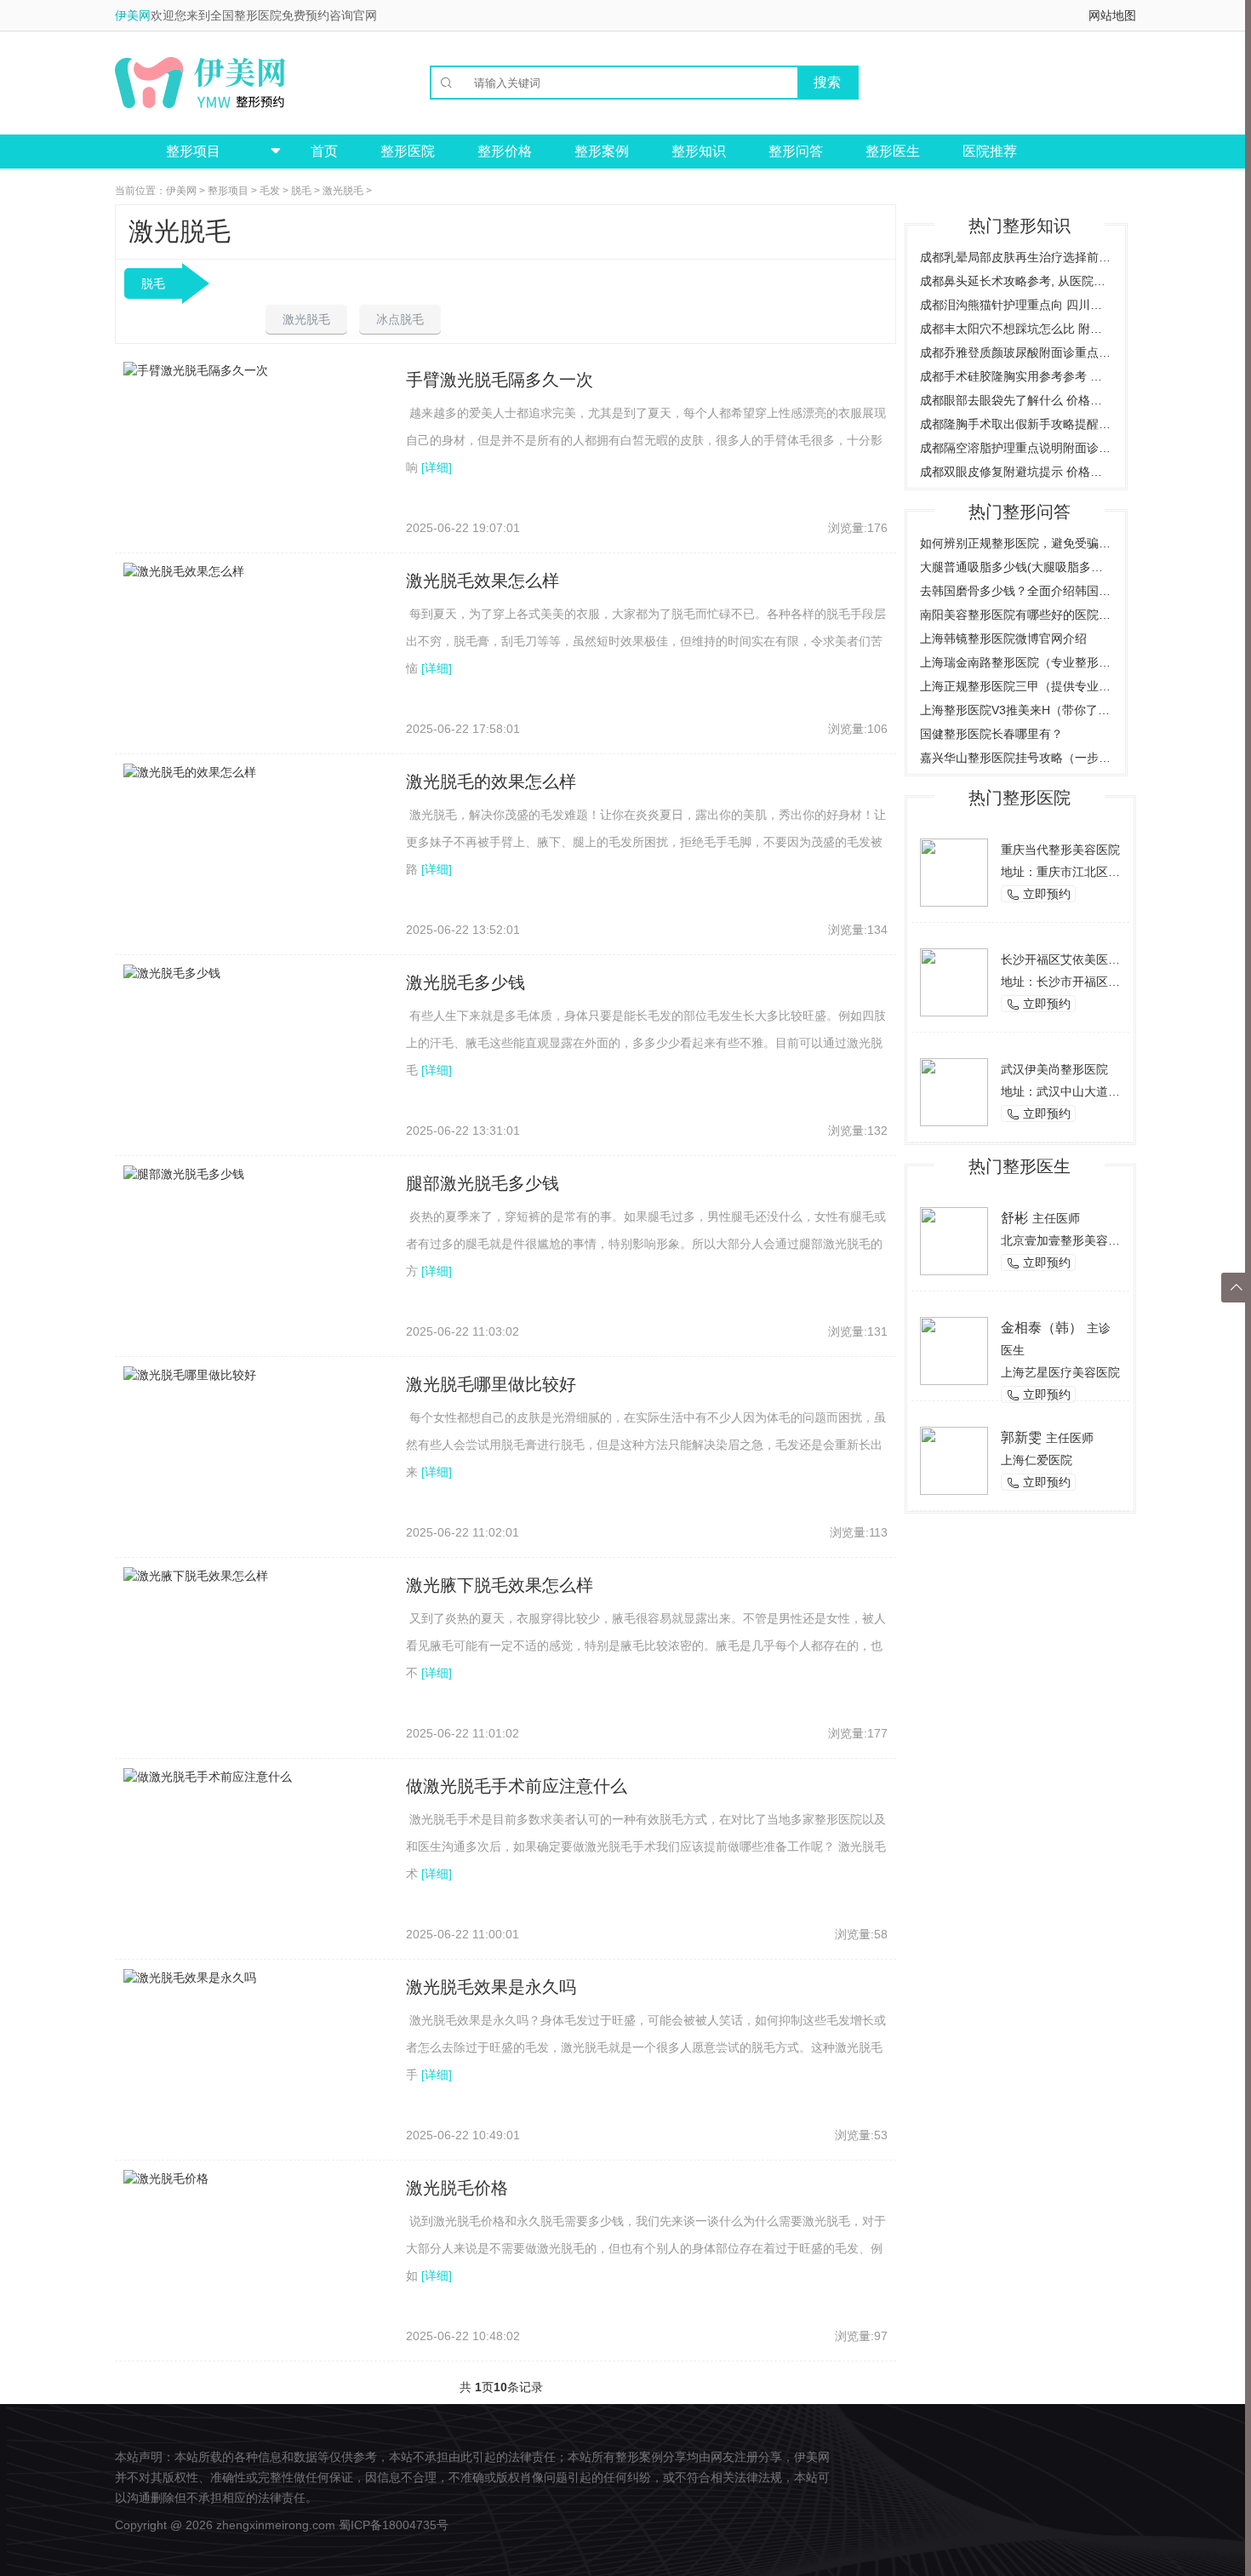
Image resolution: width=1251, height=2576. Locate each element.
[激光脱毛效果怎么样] (184, 570)
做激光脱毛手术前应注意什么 (517, 1786)
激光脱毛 (343, 191)
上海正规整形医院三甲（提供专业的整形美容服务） (1016, 686)
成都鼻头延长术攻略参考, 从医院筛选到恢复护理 (1016, 281)
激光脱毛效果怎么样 (483, 581)
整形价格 (505, 151)
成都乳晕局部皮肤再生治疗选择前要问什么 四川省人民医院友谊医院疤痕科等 (1016, 257)
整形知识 (699, 151)
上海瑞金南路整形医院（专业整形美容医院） (1016, 662)
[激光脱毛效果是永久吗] (190, 1977)
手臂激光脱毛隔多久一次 (500, 380)
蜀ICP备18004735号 (394, 2525)
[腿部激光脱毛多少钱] (184, 1173)
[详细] (437, 467)
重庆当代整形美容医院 (1060, 850)
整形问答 (796, 151)
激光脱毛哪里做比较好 (491, 1384)
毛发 (270, 191)
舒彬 (1014, 1218)
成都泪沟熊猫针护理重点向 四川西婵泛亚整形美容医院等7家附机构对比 (1016, 305)
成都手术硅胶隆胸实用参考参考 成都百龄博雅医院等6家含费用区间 (1016, 376)
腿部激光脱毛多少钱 (483, 1183)
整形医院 (408, 151)
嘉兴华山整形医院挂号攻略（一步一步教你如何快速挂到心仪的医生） (1016, 758)
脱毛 (301, 191)
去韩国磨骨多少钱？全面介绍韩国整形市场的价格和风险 (1016, 591)
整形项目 (228, 191)
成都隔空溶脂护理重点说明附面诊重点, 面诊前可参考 (1016, 448)
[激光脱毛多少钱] (172, 972)
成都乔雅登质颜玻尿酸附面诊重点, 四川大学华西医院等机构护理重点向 (1016, 352)
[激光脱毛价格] (166, 2178)
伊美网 (133, 15)
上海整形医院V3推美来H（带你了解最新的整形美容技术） (1016, 710)
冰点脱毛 (400, 319)
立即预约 (1038, 894)
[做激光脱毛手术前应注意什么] (208, 1776)
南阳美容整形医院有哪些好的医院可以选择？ (1016, 615)
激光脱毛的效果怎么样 (491, 781)
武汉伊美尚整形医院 (1054, 1069)
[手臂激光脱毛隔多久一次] (196, 369)
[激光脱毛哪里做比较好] (190, 1374)
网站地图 (1112, 15)
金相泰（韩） (1042, 1328)
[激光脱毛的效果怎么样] (190, 771)
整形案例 (602, 151)
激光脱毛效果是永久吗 (491, 1987)
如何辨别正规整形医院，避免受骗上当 (1016, 543)
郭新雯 (1021, 1437)
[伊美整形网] (200, 83)
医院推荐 (990, 151)
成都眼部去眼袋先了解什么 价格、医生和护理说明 (1016, 400)
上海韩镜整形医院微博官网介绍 (1003, 638)
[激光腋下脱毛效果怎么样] (196, 1575)
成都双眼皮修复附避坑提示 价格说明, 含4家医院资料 (1016, 472)
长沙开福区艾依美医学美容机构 (1084, 959)
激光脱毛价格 (457, 2188)
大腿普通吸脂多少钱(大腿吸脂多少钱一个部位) (1016, 567)
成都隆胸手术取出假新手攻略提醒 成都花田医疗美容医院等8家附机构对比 (1016, 424)
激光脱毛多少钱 (466, 982)
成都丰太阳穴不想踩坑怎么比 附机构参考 (1016, 329)
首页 (324, 151)
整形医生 (893, 151)
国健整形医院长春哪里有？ (991, 734)
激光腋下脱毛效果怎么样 (500, 1585)
